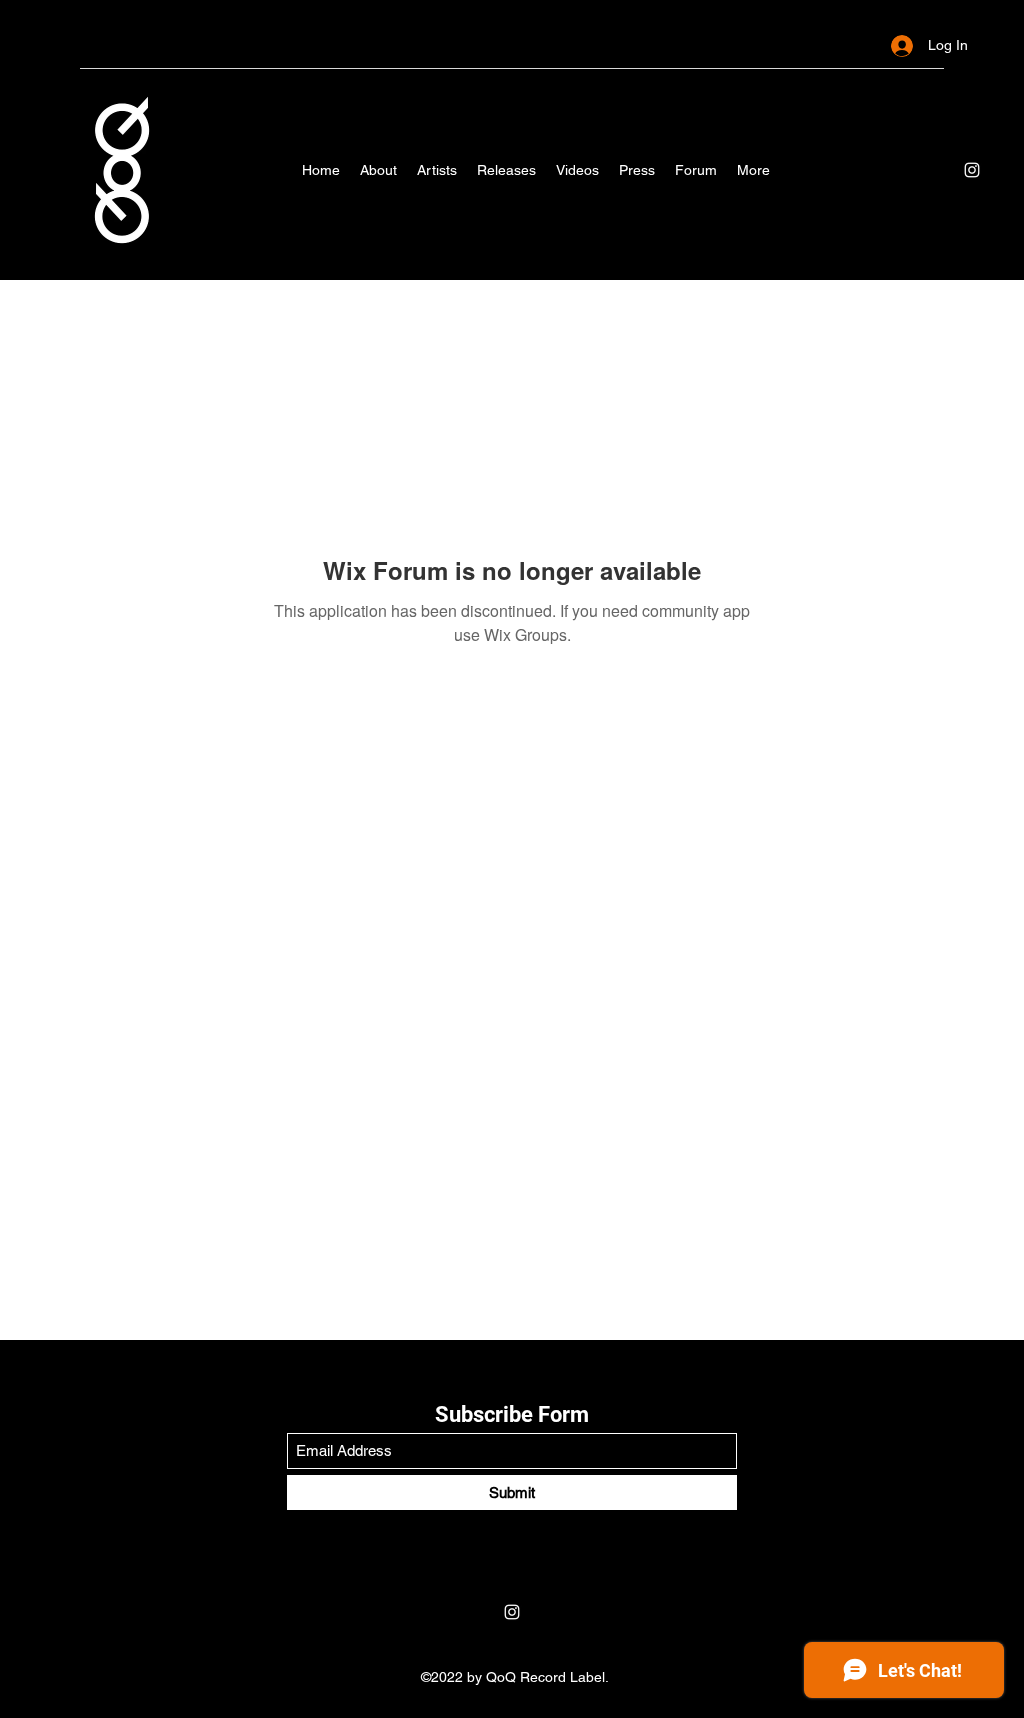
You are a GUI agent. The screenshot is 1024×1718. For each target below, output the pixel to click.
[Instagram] (972, 170)
